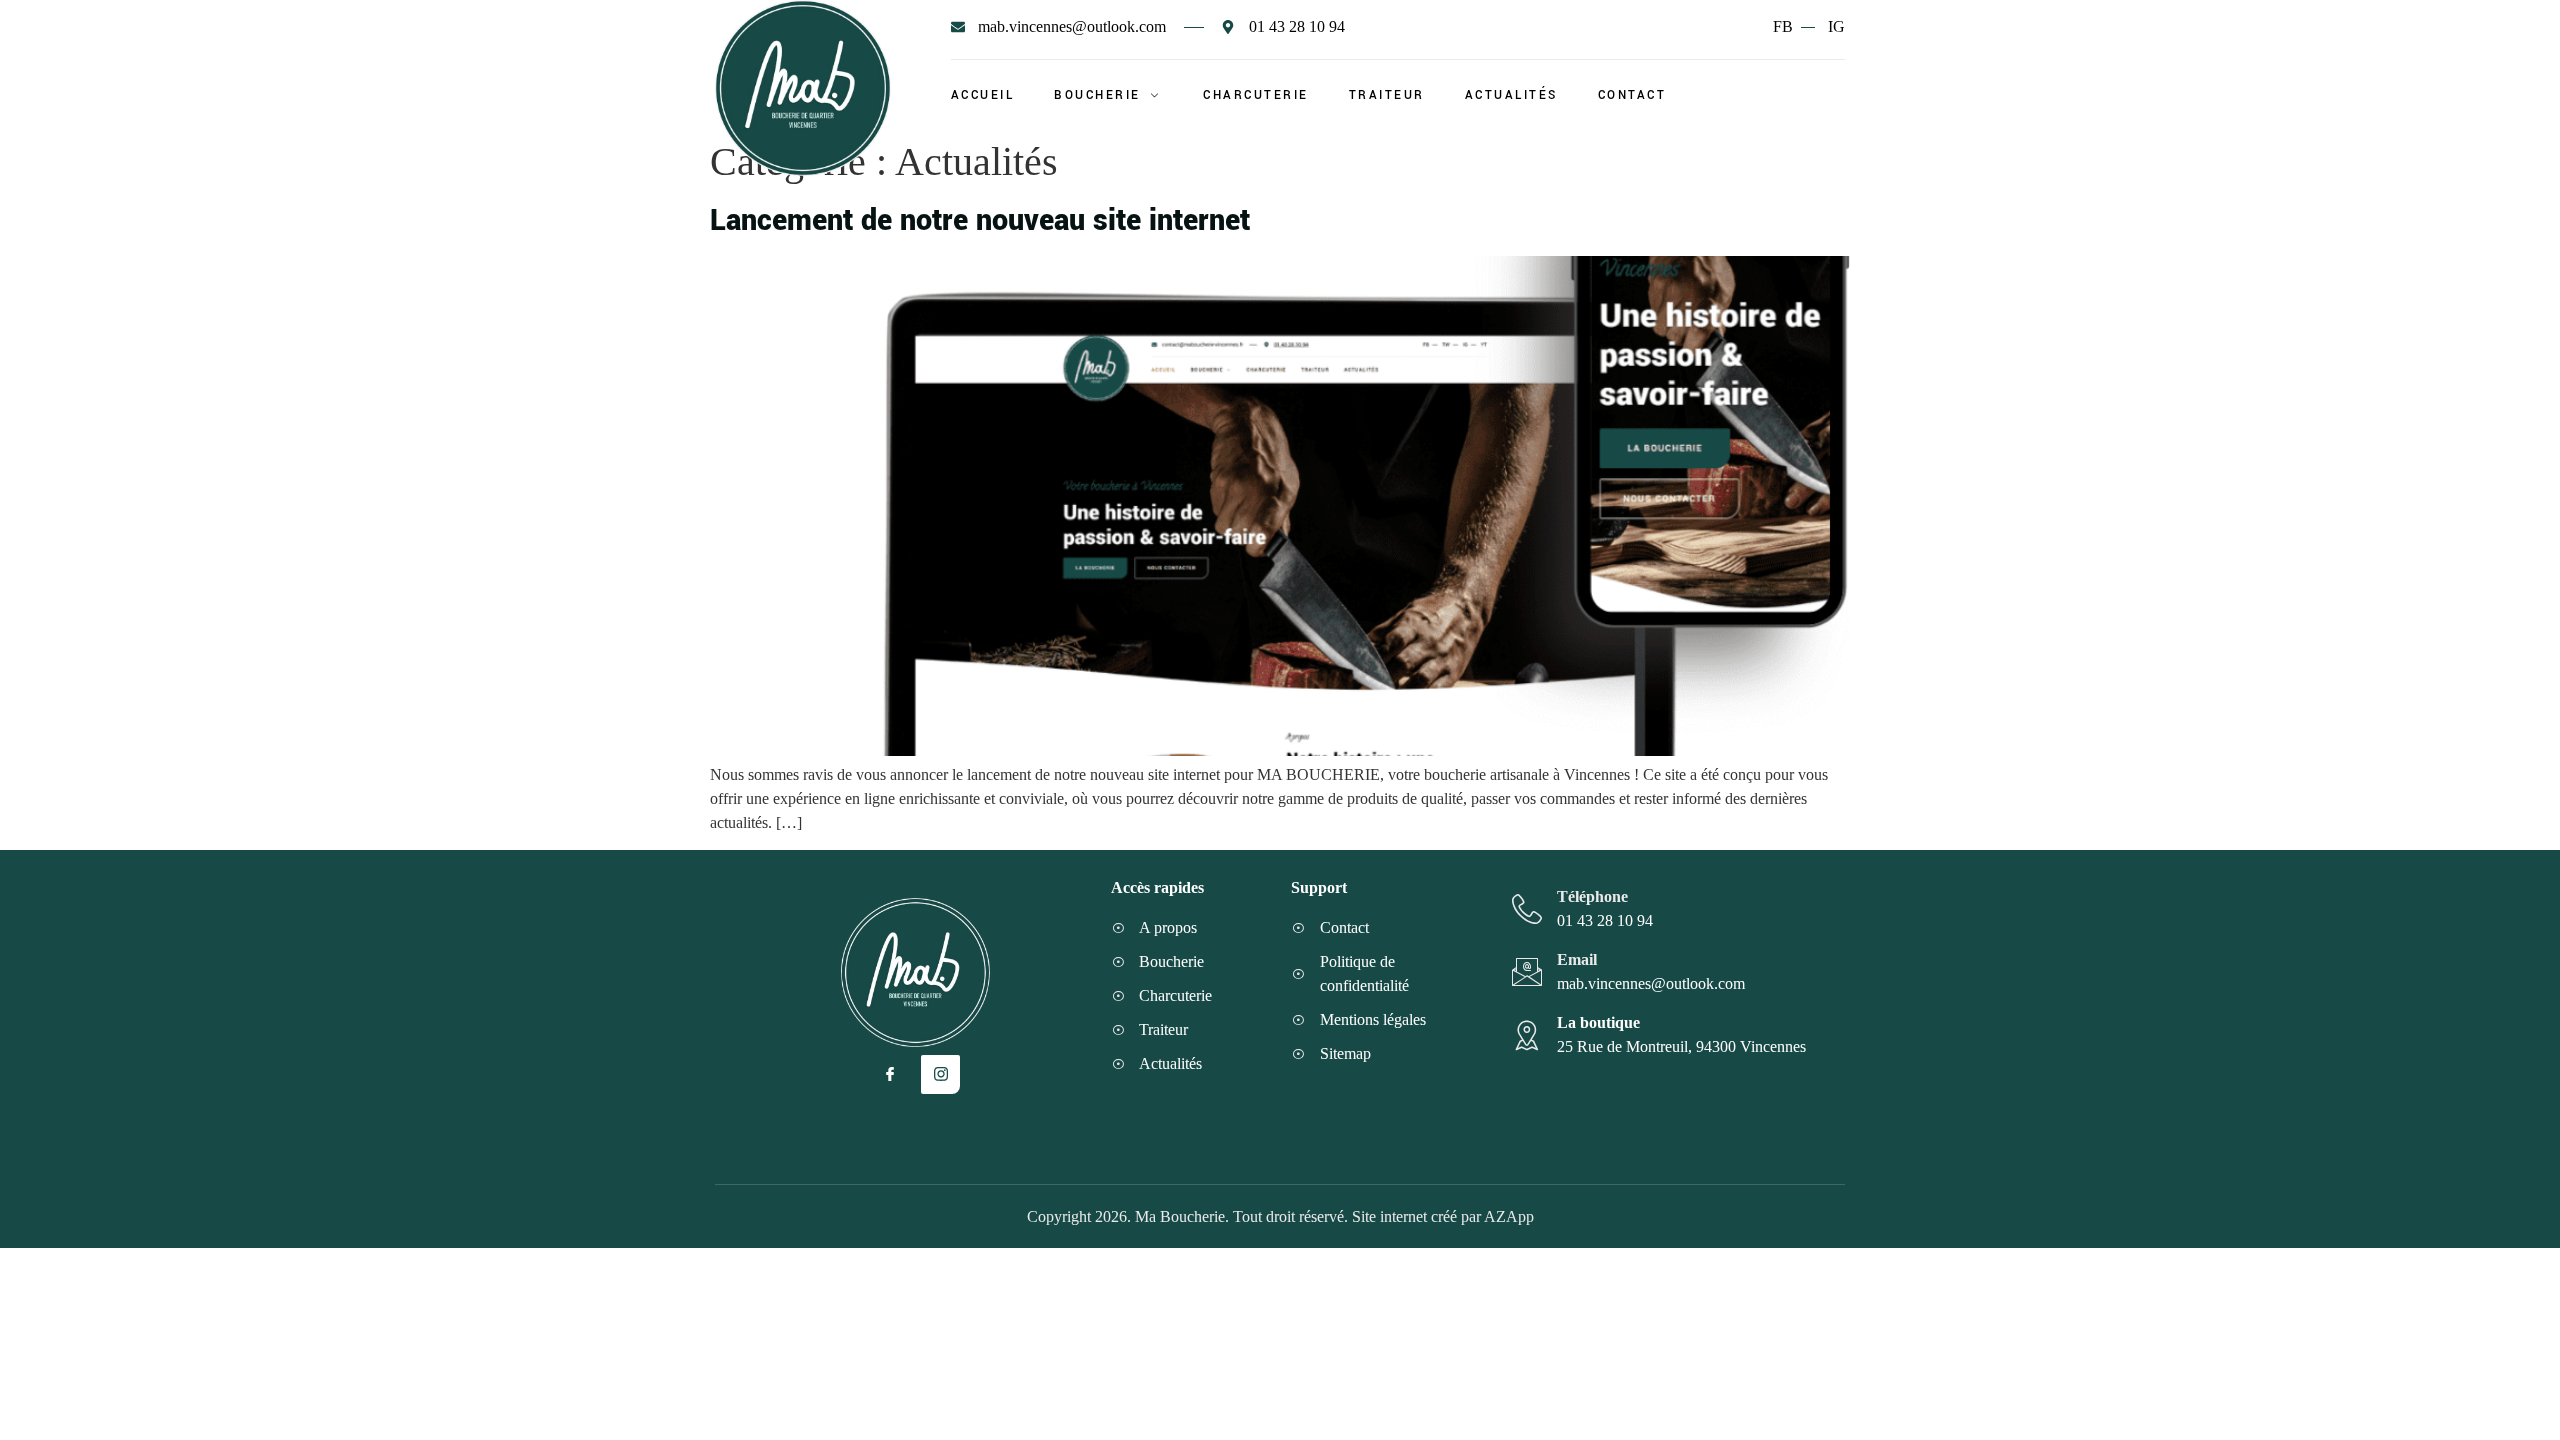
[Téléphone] (1527, 909)
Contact (1632, 95)
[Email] (1527, 972)
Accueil (983, 95)
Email (1577, 959)
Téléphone (1592, 896)
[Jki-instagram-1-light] (940, 1074)
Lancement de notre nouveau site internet (980, 220)
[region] (260, 1271)
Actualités (1511, 95)
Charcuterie (1256, 95)
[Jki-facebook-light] (889, 1074)
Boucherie (1097, 95)
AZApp (1509, 1216)
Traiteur (1387, 95)
